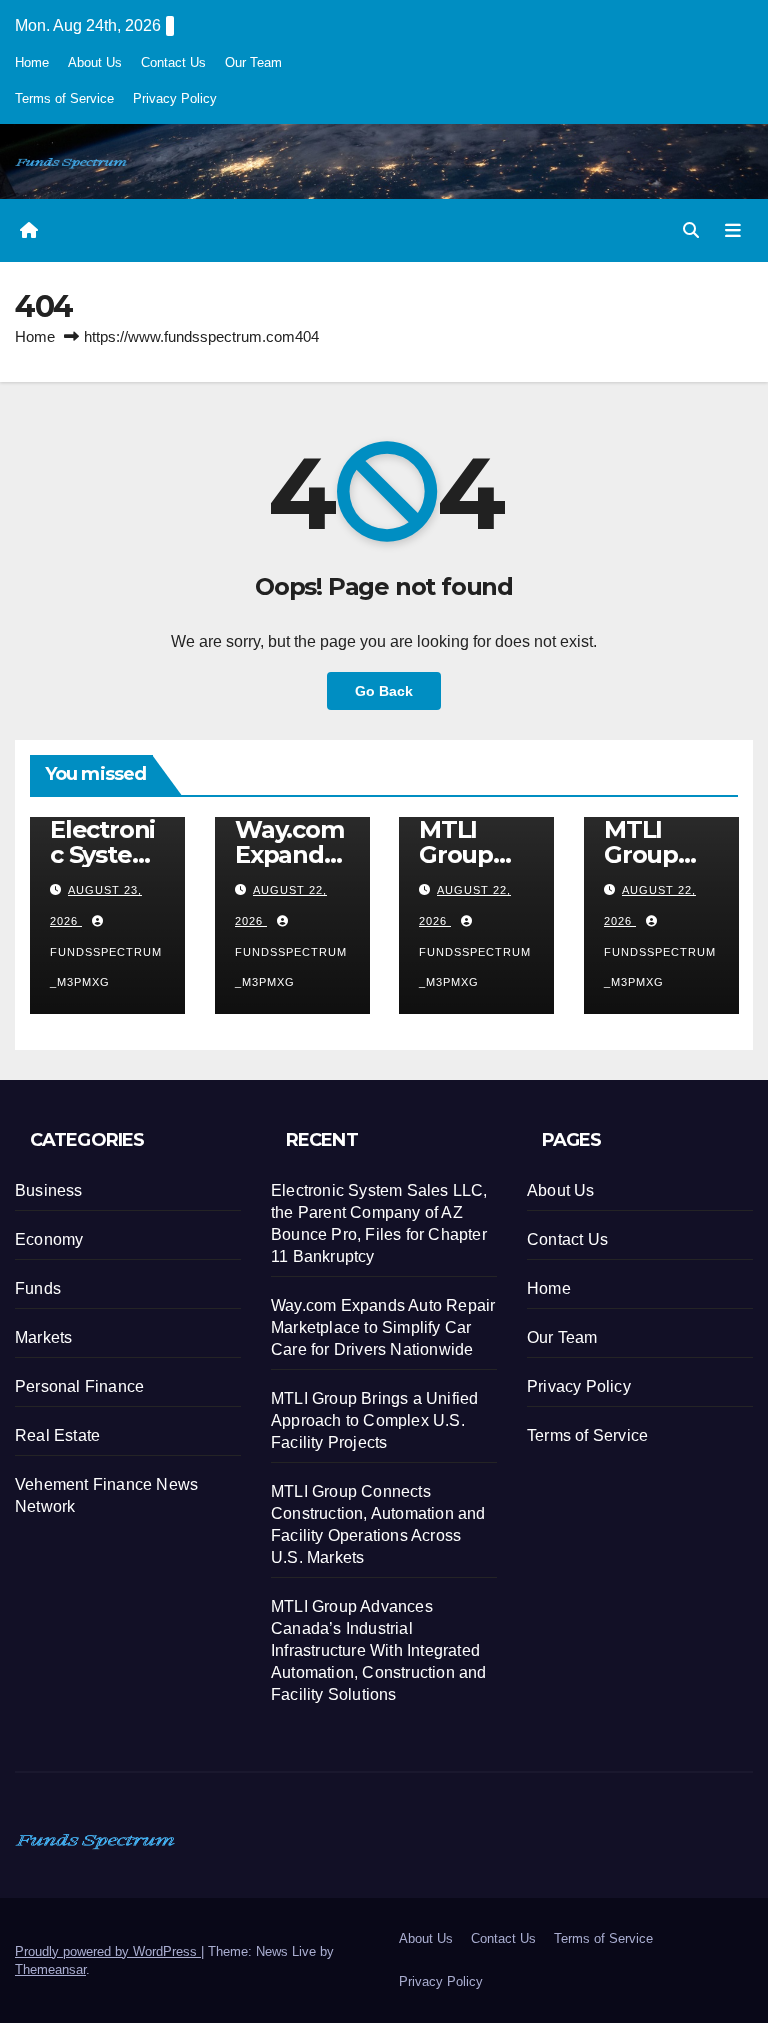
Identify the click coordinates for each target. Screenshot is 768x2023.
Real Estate (57, 1435)
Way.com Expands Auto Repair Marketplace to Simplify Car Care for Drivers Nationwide (383, 1327)
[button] (691, 230)
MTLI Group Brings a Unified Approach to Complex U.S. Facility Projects (374, 1420)
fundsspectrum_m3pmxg (106, 967)
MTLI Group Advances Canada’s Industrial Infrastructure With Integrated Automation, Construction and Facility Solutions (379, 1650)
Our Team (253, 62)
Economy (49, 1239)
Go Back (384, 691)
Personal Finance (79, 1386)
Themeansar (50, 1969)
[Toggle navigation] (733, 230)
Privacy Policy (175, 98)
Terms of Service (64, 98)
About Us (95, 62)
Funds (38, 1288)
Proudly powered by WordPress (108, 1951)
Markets (43, 1337)
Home (32, 62)
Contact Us (173, 62)
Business (49, 1190)
